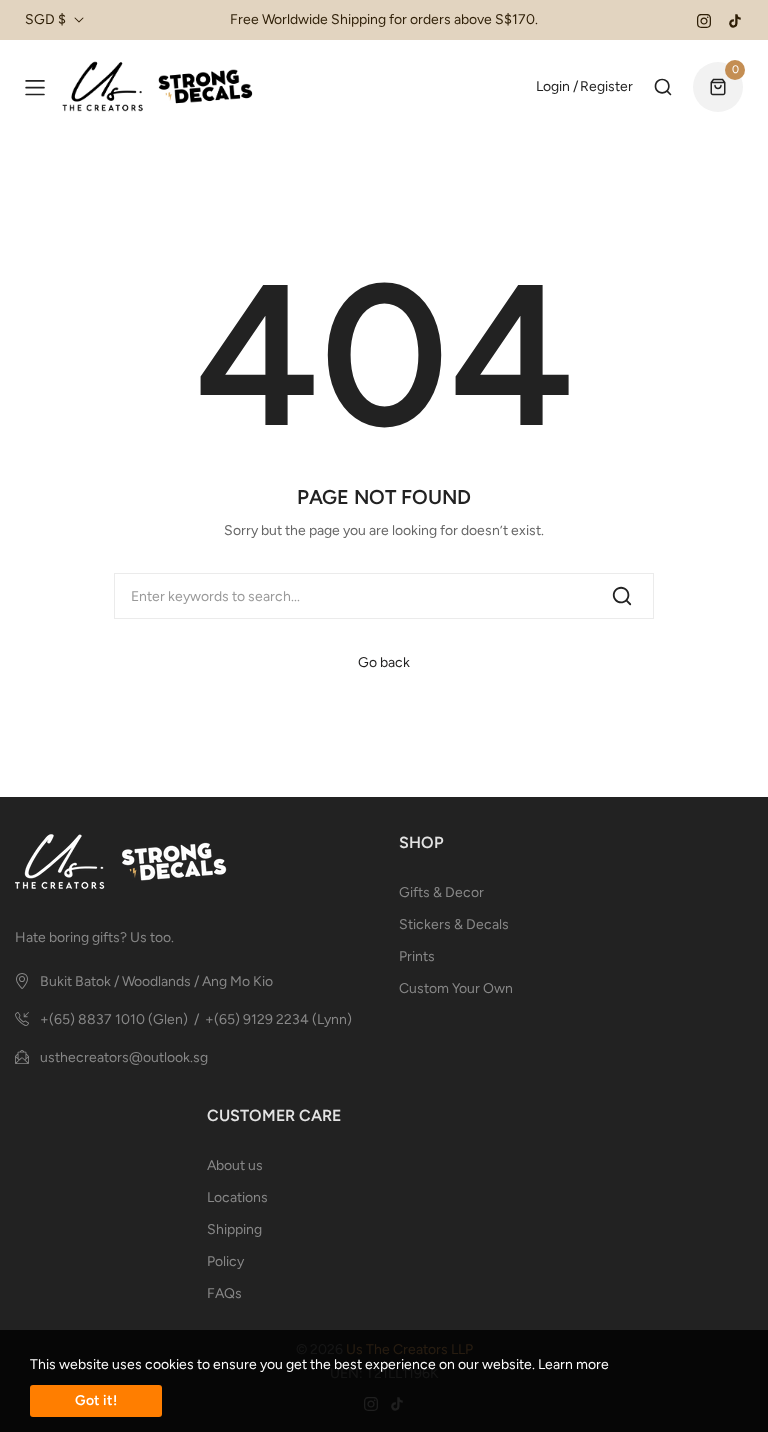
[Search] (622, 596)
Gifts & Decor (441, 892)
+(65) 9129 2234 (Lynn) (278, 1019)
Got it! (96, 1400)
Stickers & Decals (454, 924)
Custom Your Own (456, 988)
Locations (237, 1197)
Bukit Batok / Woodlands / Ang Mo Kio (156, 981)
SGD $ (45, 20)
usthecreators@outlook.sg (124, 1057)
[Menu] (35, 87)
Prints (417, 956)
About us (235, 1165)
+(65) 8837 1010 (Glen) (114, 1019)
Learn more (573, 1364)
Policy (225, 1261)
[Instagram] (704, 19)
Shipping (234, 1229)
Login (553, 86)
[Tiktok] (735, 19)
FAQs (224, 1293)
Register (606, 86)
